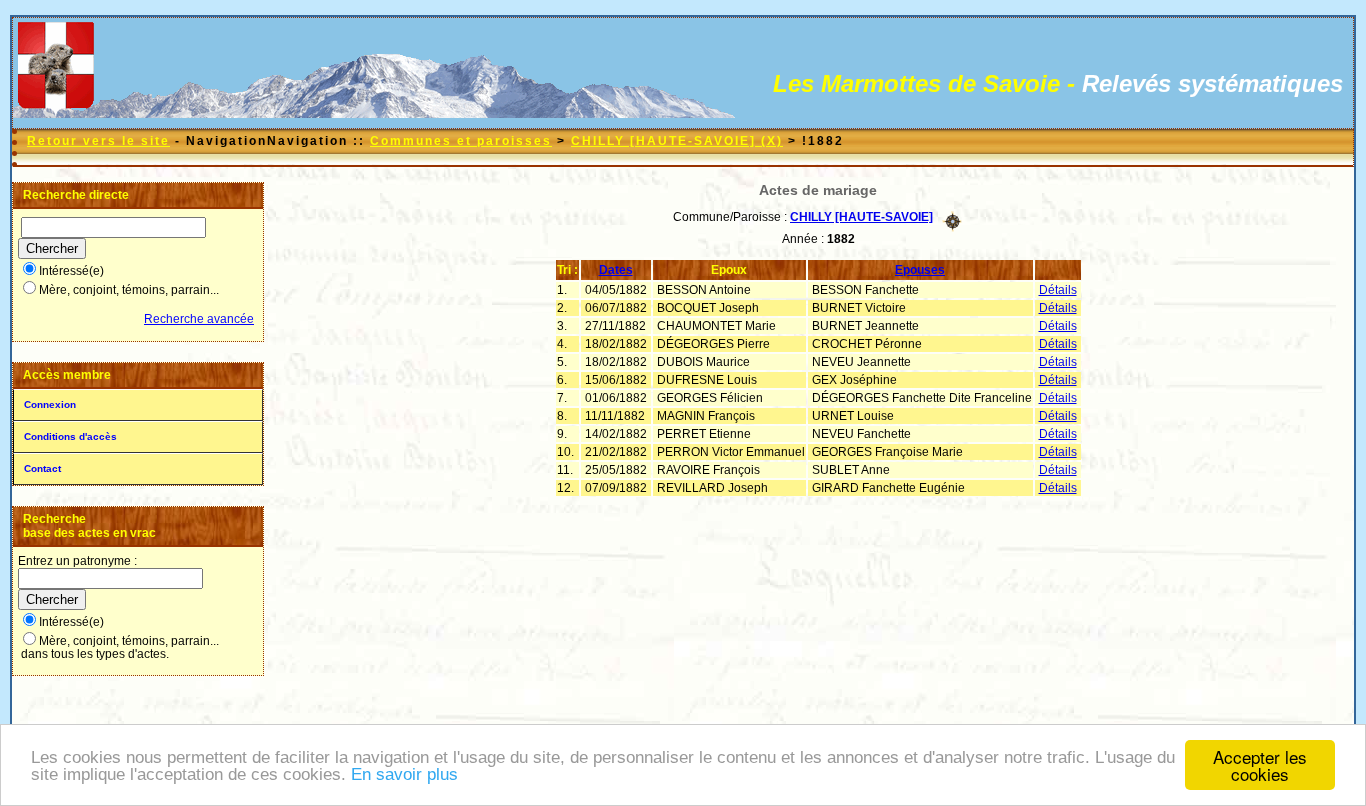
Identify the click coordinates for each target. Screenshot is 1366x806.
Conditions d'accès (70, 436)
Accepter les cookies (1260, 765)
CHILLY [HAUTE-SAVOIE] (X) (677, 141)
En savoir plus (404, 774)
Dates (616, 270)
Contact (42, 468)
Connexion (50, 404)
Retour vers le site (98, 141)
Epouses (920, 270)
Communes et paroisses (461, 141)
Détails (1058, 290)
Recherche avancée (199, 319)
